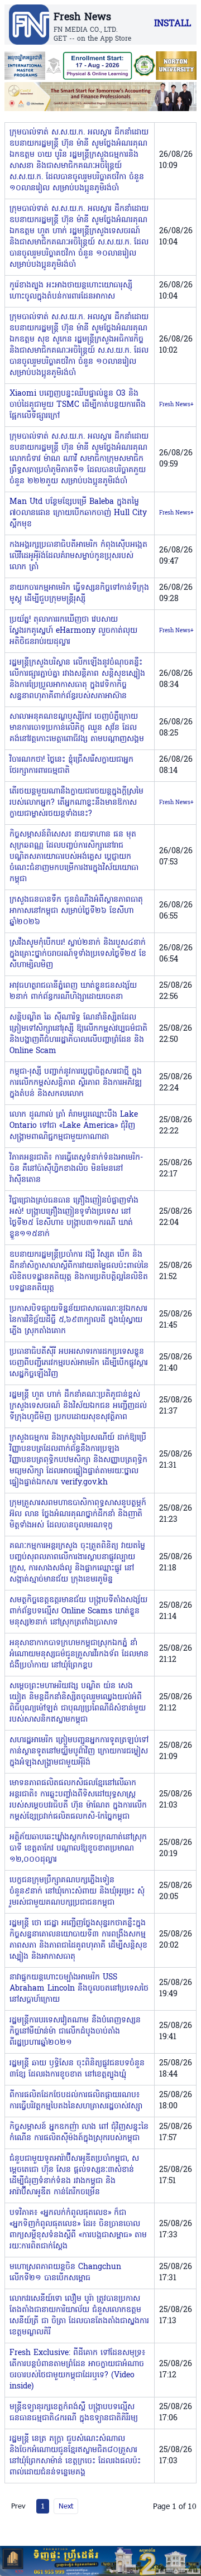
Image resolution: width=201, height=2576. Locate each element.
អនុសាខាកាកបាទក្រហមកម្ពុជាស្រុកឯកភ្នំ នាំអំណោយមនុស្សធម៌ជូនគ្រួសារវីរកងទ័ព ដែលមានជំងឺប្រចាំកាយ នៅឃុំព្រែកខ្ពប (79, 1654)
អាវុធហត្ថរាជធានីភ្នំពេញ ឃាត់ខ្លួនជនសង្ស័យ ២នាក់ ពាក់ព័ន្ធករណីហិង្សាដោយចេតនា (73, 991)
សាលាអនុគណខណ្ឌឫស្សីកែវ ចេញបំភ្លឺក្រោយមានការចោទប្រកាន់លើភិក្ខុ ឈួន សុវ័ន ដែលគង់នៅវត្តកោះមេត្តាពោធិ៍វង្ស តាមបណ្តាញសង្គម (77, 728)
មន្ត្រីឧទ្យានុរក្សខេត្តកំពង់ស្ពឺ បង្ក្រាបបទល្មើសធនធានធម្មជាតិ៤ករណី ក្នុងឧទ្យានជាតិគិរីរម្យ (74, 2413)
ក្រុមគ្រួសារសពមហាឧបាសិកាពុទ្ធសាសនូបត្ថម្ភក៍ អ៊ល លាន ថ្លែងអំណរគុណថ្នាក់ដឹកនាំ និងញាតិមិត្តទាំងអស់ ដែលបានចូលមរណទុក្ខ (78, 1514)
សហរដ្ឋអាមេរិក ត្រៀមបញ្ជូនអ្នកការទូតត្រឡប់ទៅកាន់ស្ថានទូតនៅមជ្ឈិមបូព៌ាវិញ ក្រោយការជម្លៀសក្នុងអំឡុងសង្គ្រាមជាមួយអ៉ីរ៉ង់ (79, 1751)
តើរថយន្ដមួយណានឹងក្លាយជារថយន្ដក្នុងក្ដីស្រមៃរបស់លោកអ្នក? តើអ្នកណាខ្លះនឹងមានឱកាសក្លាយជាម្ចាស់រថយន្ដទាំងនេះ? (76, 803)
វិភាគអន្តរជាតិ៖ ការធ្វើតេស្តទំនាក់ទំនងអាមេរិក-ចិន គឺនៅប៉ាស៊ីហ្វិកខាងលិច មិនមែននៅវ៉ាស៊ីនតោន (76, 1169)
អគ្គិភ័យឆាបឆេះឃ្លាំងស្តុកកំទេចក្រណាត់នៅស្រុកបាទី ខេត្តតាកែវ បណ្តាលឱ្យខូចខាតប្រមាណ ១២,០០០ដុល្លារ (78, 1849)
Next (66, 2506)
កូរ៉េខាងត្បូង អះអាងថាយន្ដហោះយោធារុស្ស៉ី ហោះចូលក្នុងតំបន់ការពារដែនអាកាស (71, 291)
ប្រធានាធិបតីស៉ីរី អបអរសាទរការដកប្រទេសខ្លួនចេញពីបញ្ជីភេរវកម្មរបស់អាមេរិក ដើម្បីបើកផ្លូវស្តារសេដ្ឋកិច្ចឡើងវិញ (79, 1363)
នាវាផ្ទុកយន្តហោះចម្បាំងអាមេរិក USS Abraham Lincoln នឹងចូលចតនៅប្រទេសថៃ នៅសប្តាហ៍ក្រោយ (79, 1989)
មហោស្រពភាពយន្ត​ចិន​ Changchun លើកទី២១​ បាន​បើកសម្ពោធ (65, 2273)
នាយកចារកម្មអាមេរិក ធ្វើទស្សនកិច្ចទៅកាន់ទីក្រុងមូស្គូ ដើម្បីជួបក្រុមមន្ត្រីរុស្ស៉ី (79, 593)
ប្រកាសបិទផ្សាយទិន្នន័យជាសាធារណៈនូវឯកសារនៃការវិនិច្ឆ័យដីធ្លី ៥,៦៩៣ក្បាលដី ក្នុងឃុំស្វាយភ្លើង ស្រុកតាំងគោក (78, 1320)
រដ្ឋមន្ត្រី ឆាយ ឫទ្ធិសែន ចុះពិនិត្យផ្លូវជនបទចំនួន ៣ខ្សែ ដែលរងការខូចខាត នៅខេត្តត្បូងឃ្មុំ (77, 2069)
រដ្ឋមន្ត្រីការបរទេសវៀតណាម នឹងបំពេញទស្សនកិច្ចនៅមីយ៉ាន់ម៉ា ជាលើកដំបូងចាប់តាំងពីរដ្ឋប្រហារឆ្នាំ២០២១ (75, 2032)
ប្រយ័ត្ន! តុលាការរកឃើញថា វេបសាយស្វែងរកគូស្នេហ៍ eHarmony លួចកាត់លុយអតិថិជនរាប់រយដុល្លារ (73, 631)
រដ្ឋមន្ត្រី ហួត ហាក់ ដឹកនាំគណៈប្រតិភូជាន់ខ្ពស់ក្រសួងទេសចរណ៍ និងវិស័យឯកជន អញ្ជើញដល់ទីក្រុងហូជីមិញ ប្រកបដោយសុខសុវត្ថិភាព (78, 1406)
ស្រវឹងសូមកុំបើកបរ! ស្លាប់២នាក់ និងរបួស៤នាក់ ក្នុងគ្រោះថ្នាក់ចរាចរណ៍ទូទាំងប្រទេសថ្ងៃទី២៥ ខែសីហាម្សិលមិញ (78, 954)
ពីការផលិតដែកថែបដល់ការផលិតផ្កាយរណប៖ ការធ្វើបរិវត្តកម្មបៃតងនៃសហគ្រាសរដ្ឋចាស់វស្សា (76, 2101)
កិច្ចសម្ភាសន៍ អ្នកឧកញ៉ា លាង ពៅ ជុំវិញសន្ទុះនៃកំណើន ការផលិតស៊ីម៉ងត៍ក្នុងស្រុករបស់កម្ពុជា (79, 2133)
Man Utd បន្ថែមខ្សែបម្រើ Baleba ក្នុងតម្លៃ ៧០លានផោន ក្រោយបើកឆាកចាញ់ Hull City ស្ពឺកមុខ (78, 513)
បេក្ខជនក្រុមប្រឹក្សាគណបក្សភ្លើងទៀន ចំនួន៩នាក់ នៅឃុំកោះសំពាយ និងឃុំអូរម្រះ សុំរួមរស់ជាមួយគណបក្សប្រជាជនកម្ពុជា (77, 1892)
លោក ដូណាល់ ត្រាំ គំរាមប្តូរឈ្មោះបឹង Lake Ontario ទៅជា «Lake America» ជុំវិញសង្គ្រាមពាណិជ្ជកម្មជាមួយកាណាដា (74, 1126)
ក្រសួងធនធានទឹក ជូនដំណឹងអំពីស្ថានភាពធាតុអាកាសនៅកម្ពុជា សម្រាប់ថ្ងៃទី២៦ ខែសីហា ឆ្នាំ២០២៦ (76, 911)
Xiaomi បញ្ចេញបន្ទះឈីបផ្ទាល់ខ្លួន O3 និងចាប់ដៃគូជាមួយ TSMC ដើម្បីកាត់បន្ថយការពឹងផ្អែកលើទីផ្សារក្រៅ (78, 405)
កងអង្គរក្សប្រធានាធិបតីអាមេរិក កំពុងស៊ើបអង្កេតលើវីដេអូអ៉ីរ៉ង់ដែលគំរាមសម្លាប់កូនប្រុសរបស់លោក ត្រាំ (78, 556)
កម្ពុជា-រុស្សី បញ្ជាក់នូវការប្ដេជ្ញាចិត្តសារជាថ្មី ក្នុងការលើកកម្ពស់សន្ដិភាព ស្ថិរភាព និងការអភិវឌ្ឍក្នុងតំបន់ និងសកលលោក (76, 1083)
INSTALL (173, 24)
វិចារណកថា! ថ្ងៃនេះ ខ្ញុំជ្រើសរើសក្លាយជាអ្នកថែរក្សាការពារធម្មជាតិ (71, 765)
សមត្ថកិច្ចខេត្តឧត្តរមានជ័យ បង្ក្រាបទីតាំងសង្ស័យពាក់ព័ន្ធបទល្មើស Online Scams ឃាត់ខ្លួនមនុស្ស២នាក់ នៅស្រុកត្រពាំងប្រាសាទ (78, 1611)
